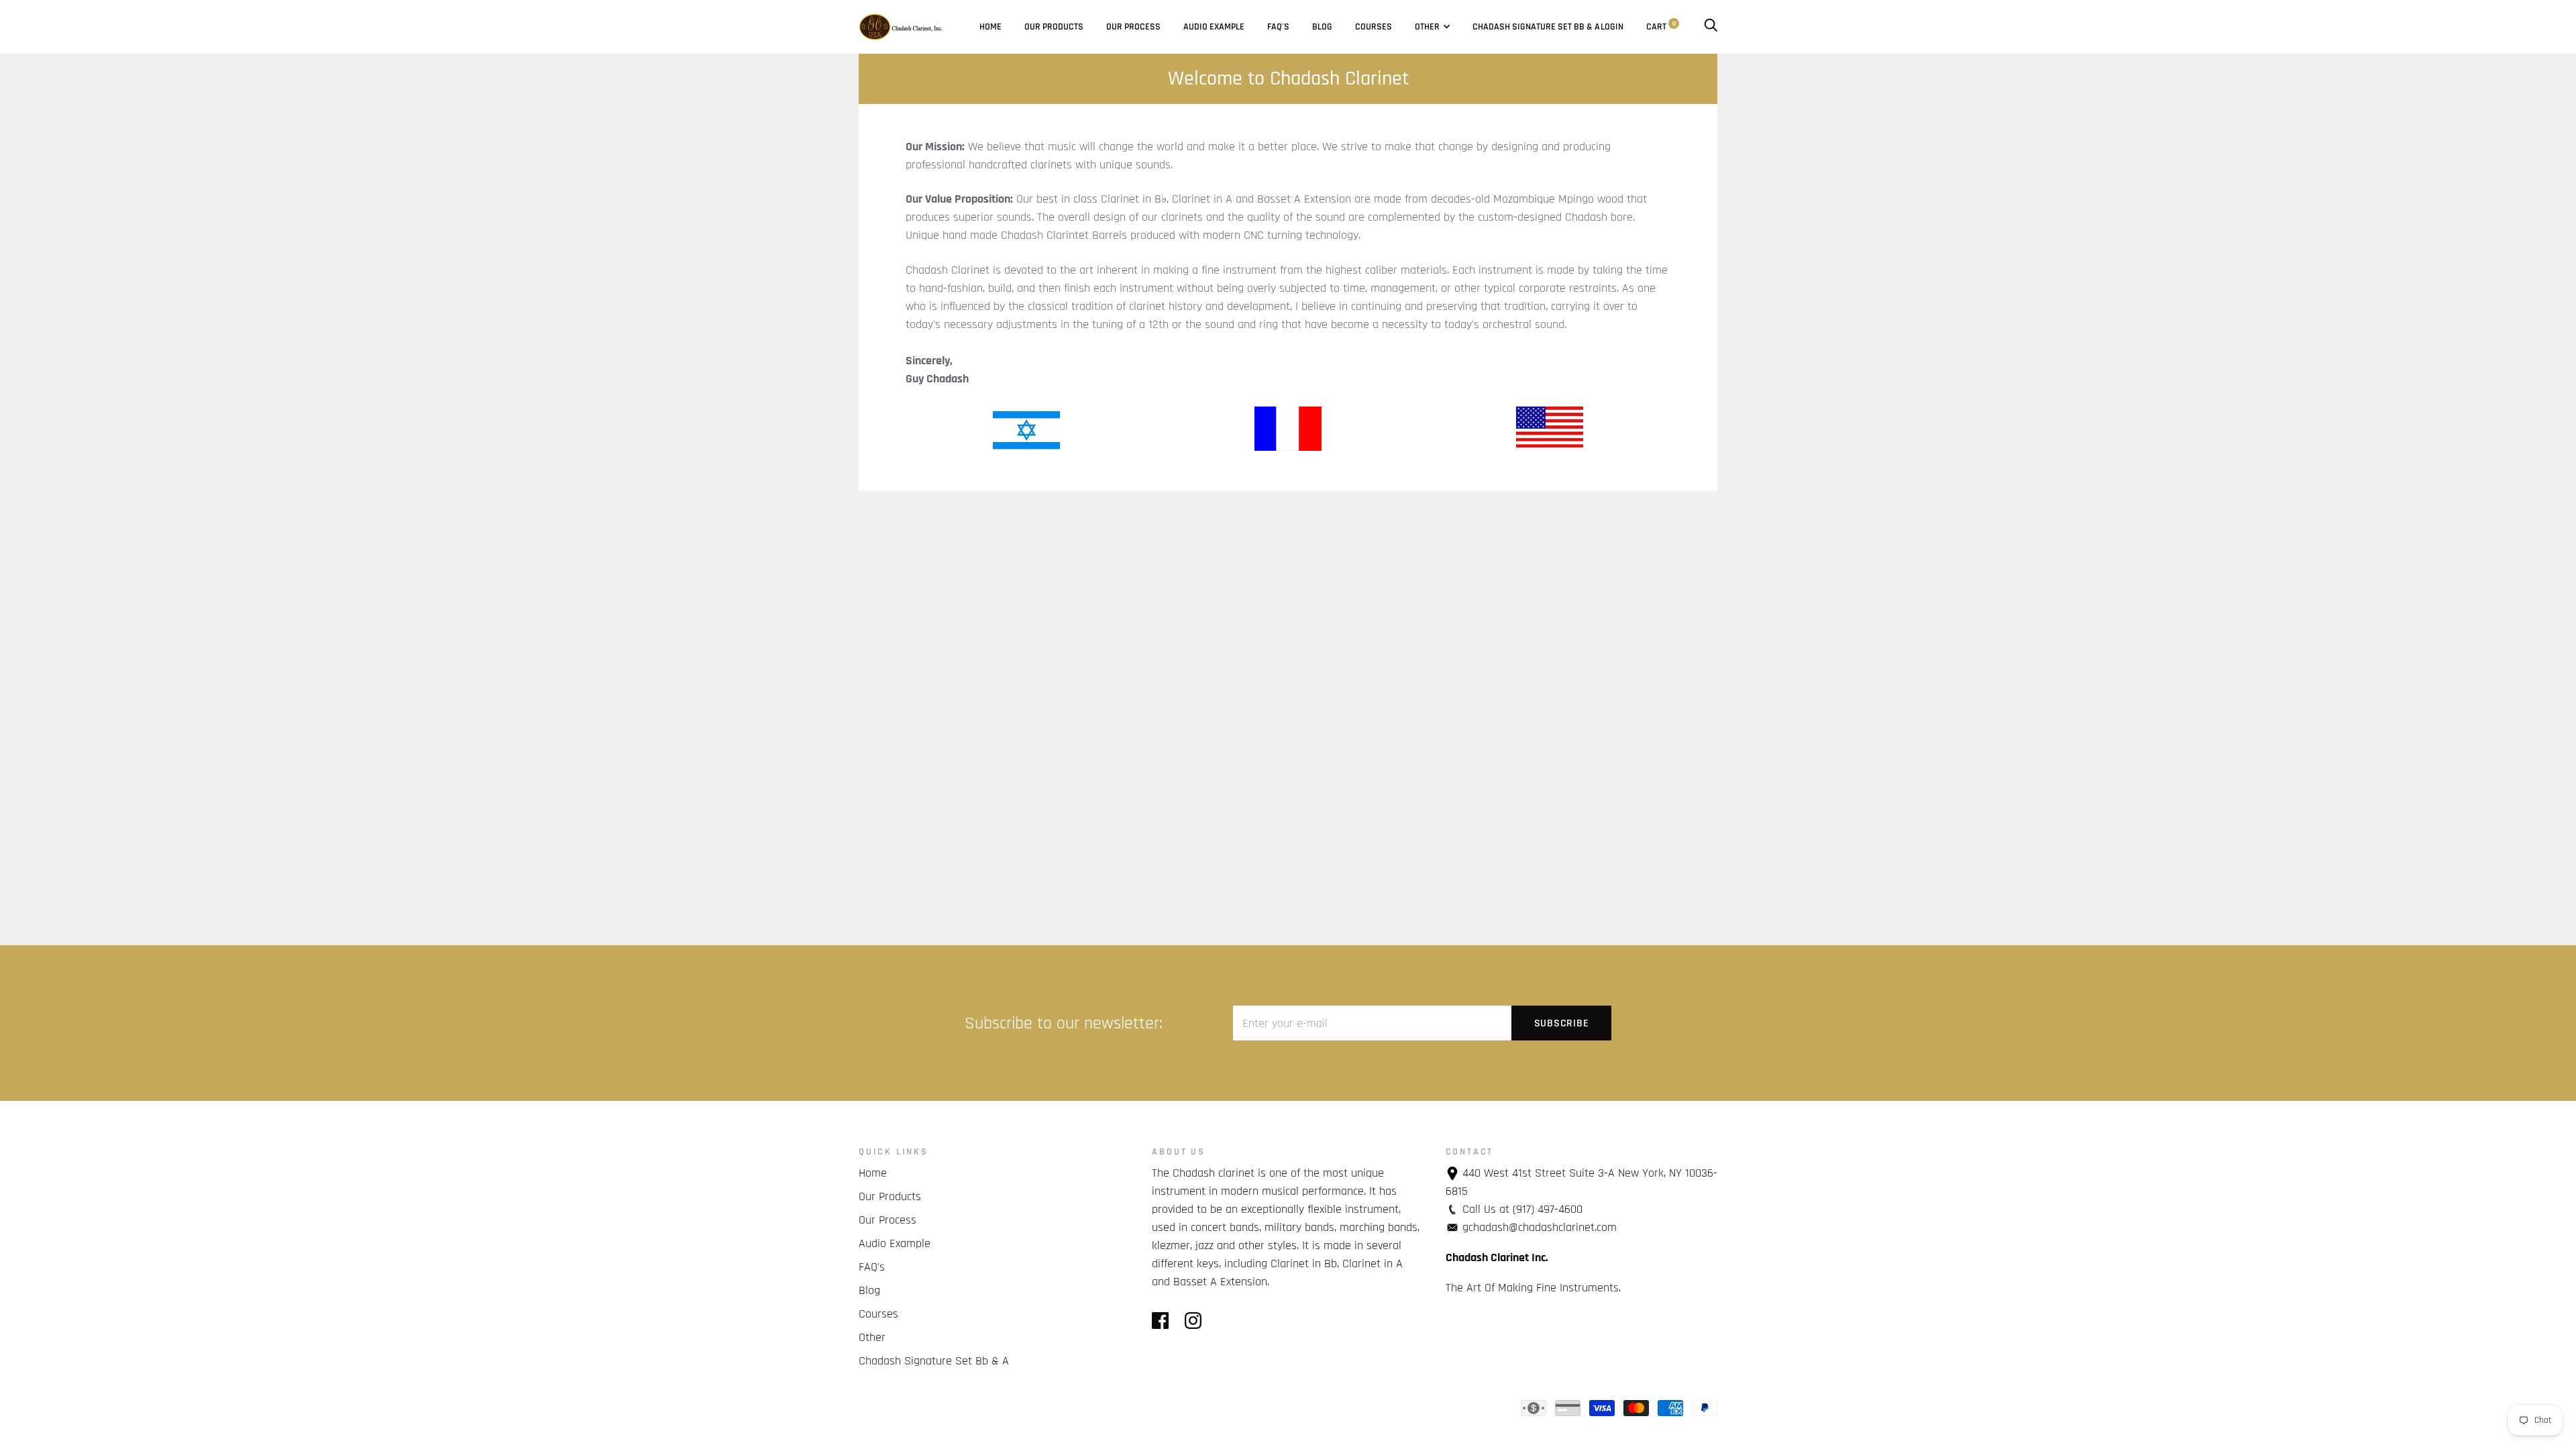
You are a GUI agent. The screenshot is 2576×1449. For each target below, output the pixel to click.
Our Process (1133, 27)
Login (1612, 27)
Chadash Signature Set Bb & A (1536, 27)
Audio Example (1214, 27)
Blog (1322, 27)
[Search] (1711, 27)
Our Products (1054, 27)
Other (1427, 27)
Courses (1374, 27)
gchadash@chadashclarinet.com (1540, 1227)
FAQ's (1278, 27)
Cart (1661, 27)
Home (990, 27)
